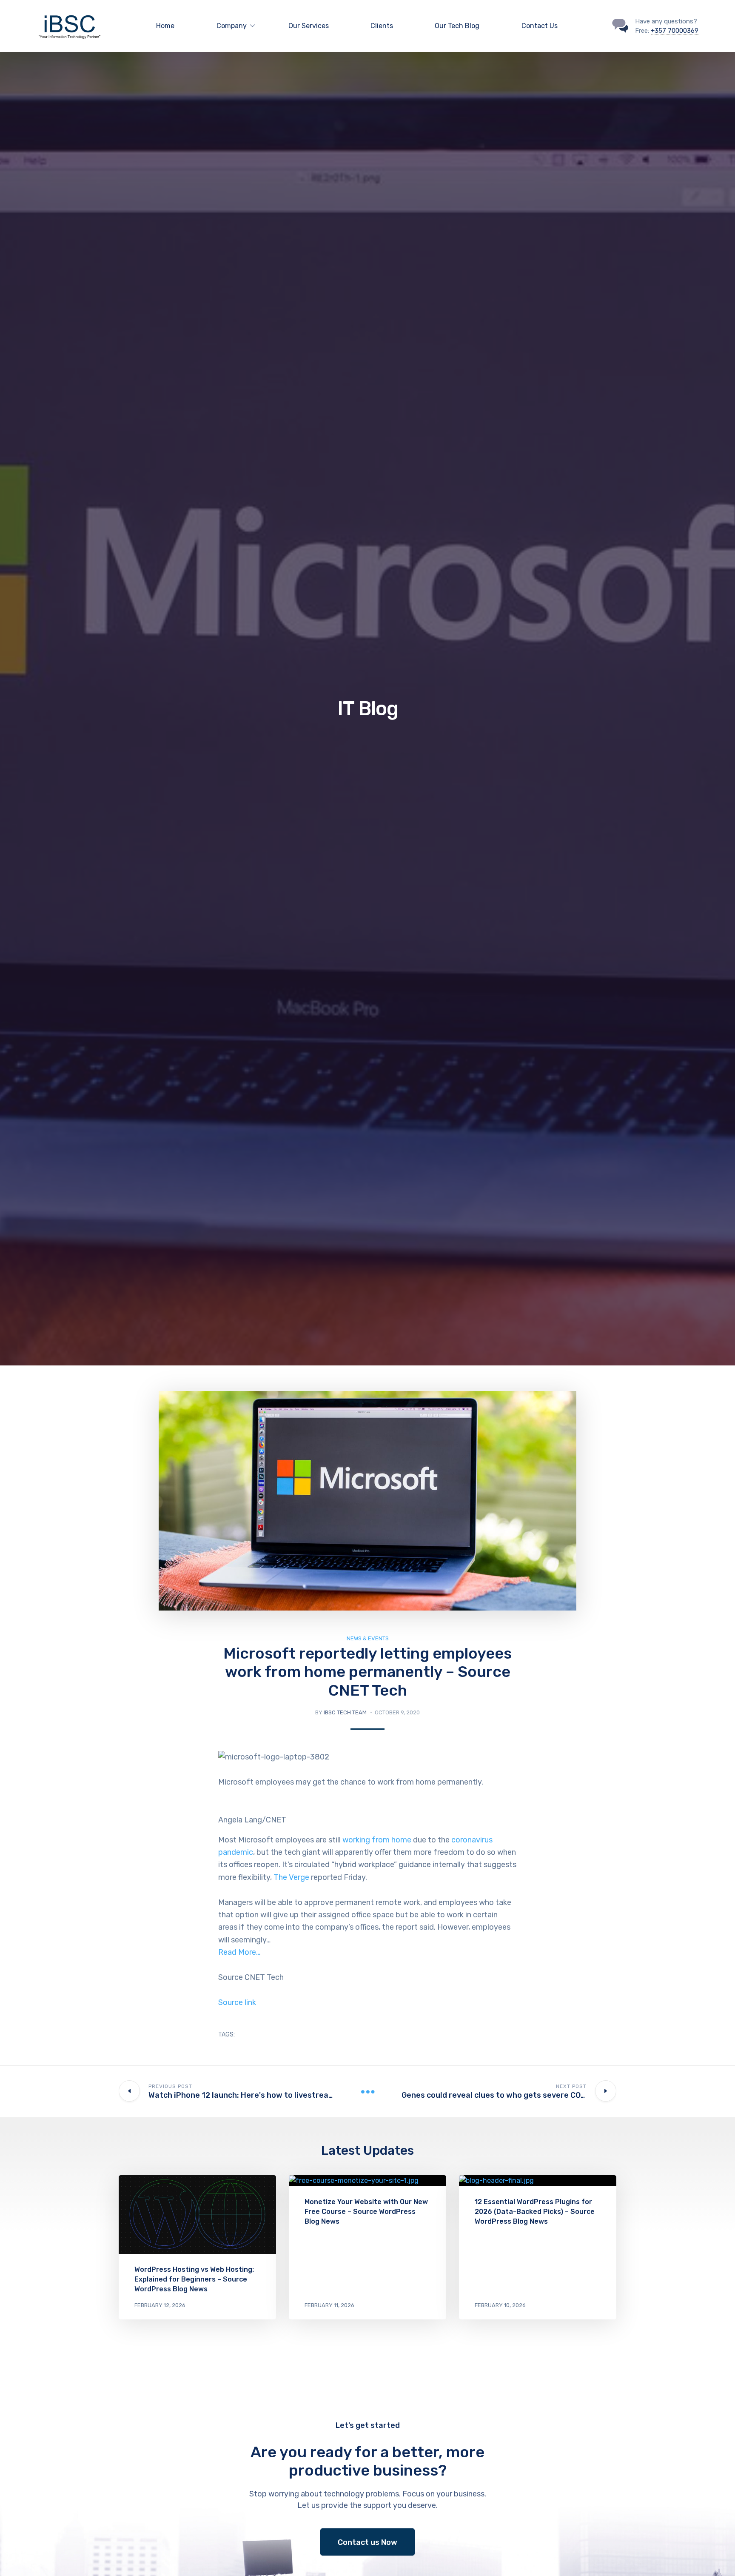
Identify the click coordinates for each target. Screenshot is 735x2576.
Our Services (309, 26)
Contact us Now (367, 2542)
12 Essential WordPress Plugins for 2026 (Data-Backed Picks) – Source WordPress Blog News (535, 2212)
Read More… (239, 1952)
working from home (377, 1840)
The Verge (291, 1877)
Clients (382, 26)
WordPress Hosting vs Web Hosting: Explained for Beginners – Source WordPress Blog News (194, 2279)
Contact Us (540, 26)
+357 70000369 (675, 31)
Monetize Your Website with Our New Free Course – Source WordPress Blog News (366, 2212)
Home (165, 26)
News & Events (368, 1638)
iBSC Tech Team (345, 1712)
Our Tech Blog (457, 26)
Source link (237, 2002)
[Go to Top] (718, 2557)
